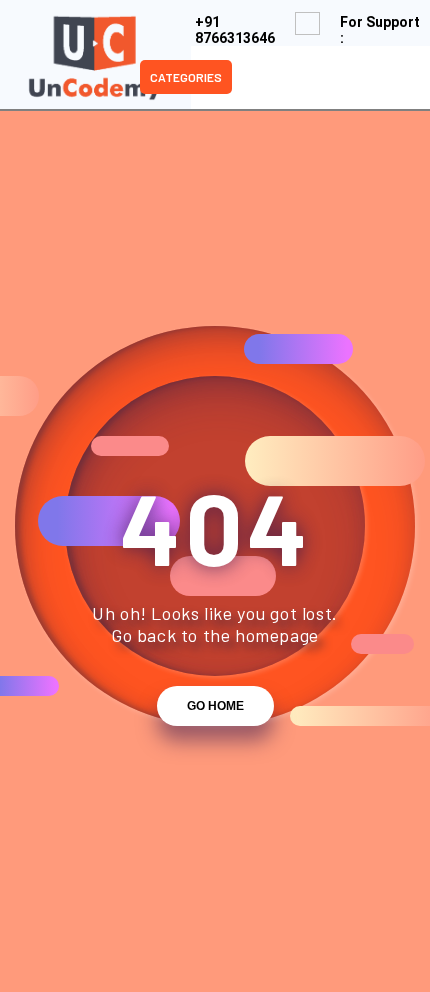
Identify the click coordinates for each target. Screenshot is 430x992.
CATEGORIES (186, 77)
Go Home (215, 706)
